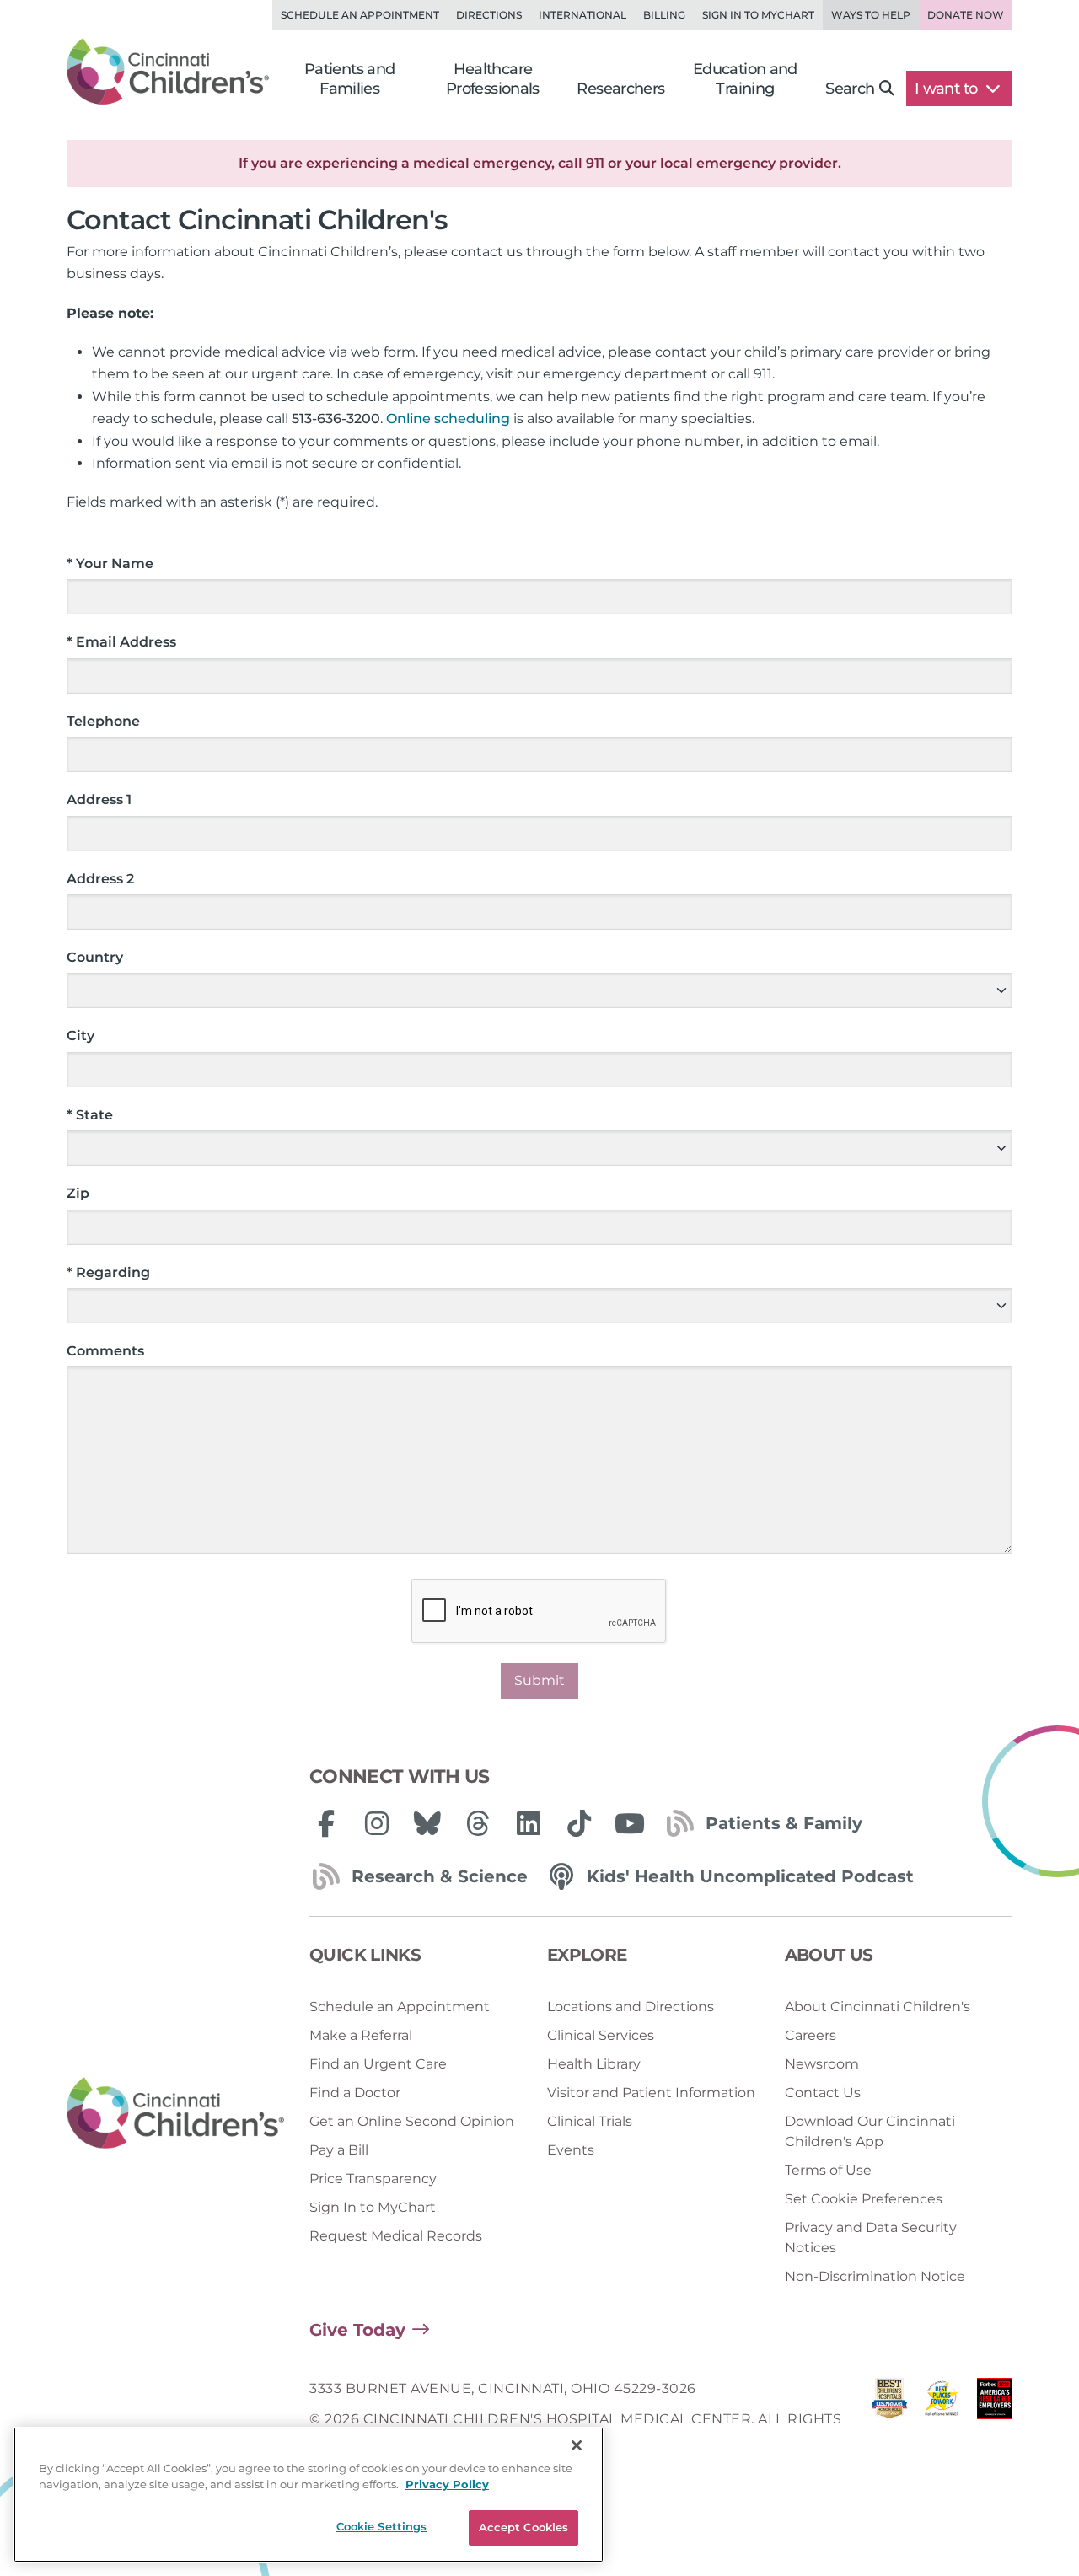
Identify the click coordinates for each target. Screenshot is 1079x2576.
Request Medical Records (396, 2236)
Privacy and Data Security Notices (871, 2238)
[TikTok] (579, 1823)
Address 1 (99, 800)
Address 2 (100, 879)
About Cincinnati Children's (878, 2007)
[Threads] (478, 1823)
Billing (664, 15)
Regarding (108, 1272)
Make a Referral (361, 2035)
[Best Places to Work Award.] (942, 2420)
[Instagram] (377, 1823)
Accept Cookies (524, 2527)
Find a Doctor (355, 2093)
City (81, 1036)
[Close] (577, 2445)
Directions (489, 15)
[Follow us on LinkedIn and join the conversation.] (529, 1823)
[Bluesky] (427, 1823)
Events (571, 2150)
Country (95, 957)
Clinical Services (601, 2035)
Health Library (594, 2064)
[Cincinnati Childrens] (175, 2114)
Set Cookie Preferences (864, 2199)
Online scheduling (448, 419)
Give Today (357, 2330)
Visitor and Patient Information (651, 2093)
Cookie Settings (382, 2526)
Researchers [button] (620, 89)
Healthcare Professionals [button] (493, 79)
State (90, 1115)
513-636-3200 (336, 419)
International (582, 15)
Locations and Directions (631, 2007)
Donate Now (966, 15)
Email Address (121, 642)
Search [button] (850, 89)
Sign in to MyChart (758, 15)
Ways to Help (871, 15)
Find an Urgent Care (378, 2064)
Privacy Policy (447, 2485)
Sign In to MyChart (373, 2207)
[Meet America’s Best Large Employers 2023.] (995, 2420)
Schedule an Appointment (360, 15)
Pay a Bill (339, 2150)
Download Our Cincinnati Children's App (870, 2131)
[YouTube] (630, 1823)
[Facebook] (326, 1823)
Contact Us (823, 2093)
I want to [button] (948, 89)
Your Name (110, 563)
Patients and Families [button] (350, 79)
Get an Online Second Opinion (412, 2121)
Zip (78, 1193)
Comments (105, 1351)
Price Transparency (373, 2179)
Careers (811, 2035)
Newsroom (822, 2064)
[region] (309, 2495)
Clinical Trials (590, 2121)
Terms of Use (828, 2170)
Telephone (103, 721)
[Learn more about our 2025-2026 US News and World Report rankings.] (889, 2420)
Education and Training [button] (745, 79)
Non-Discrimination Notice (875, 2276)
